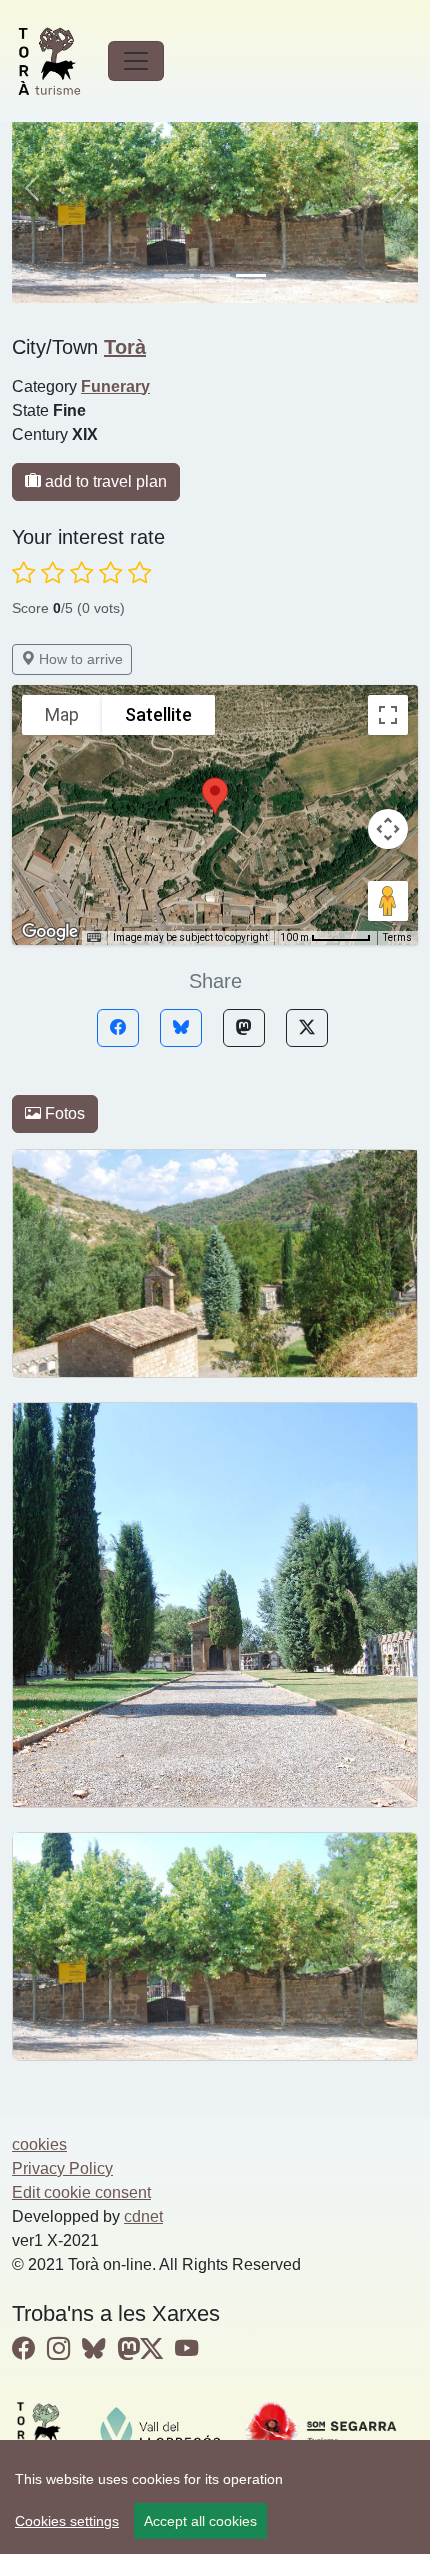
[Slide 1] (215, 275)
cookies (39, 2144)
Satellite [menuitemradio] (158, 714)
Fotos (63, 1113)
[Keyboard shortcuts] (94, 938)
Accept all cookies (200, 2521)
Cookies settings (67, 2521)
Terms (397, 937)
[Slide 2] (251, 275)
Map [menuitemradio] (62, 714)
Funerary (115, 386)
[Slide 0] (179, 275)
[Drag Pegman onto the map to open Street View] (388, 901)
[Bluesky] (181, 1028)
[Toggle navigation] (136, 61)
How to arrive (79, 659)
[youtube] (186, 2349)
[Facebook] (118, 1028)
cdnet (143, 2216)
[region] (215, 2497)
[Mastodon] (244, 1028)
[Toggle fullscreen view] (388, 715)
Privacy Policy (62, 2168)
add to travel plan (104, 481)
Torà (125, 347)
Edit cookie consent (81, 2192)
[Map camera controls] (388, 829)
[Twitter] (307, 1028)
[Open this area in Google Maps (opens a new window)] (50, 932)
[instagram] (58, 2349)
